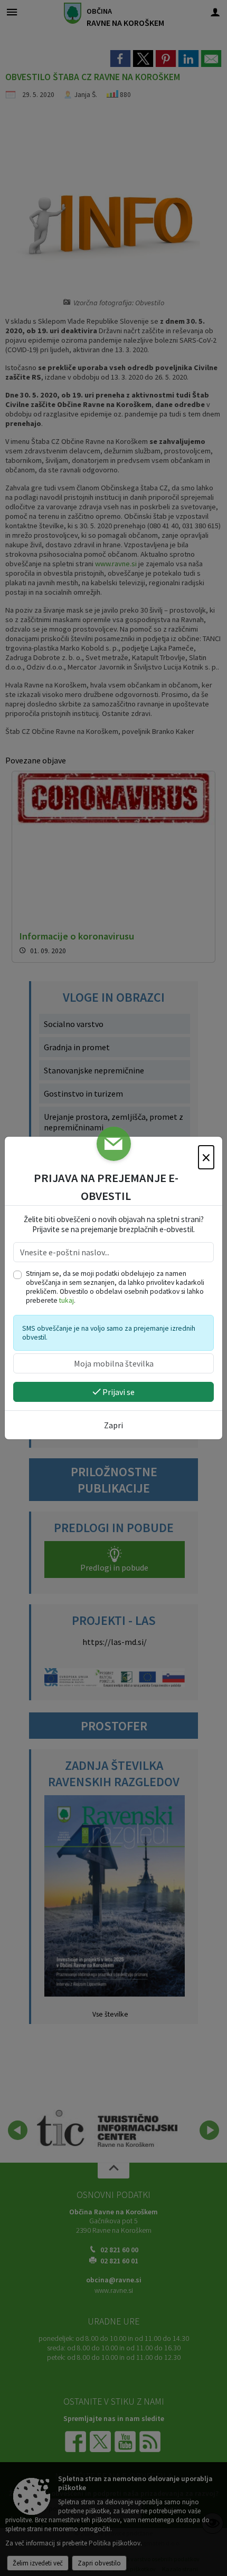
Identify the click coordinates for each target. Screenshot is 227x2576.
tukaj (67, 1300)
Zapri (113, 1425)
